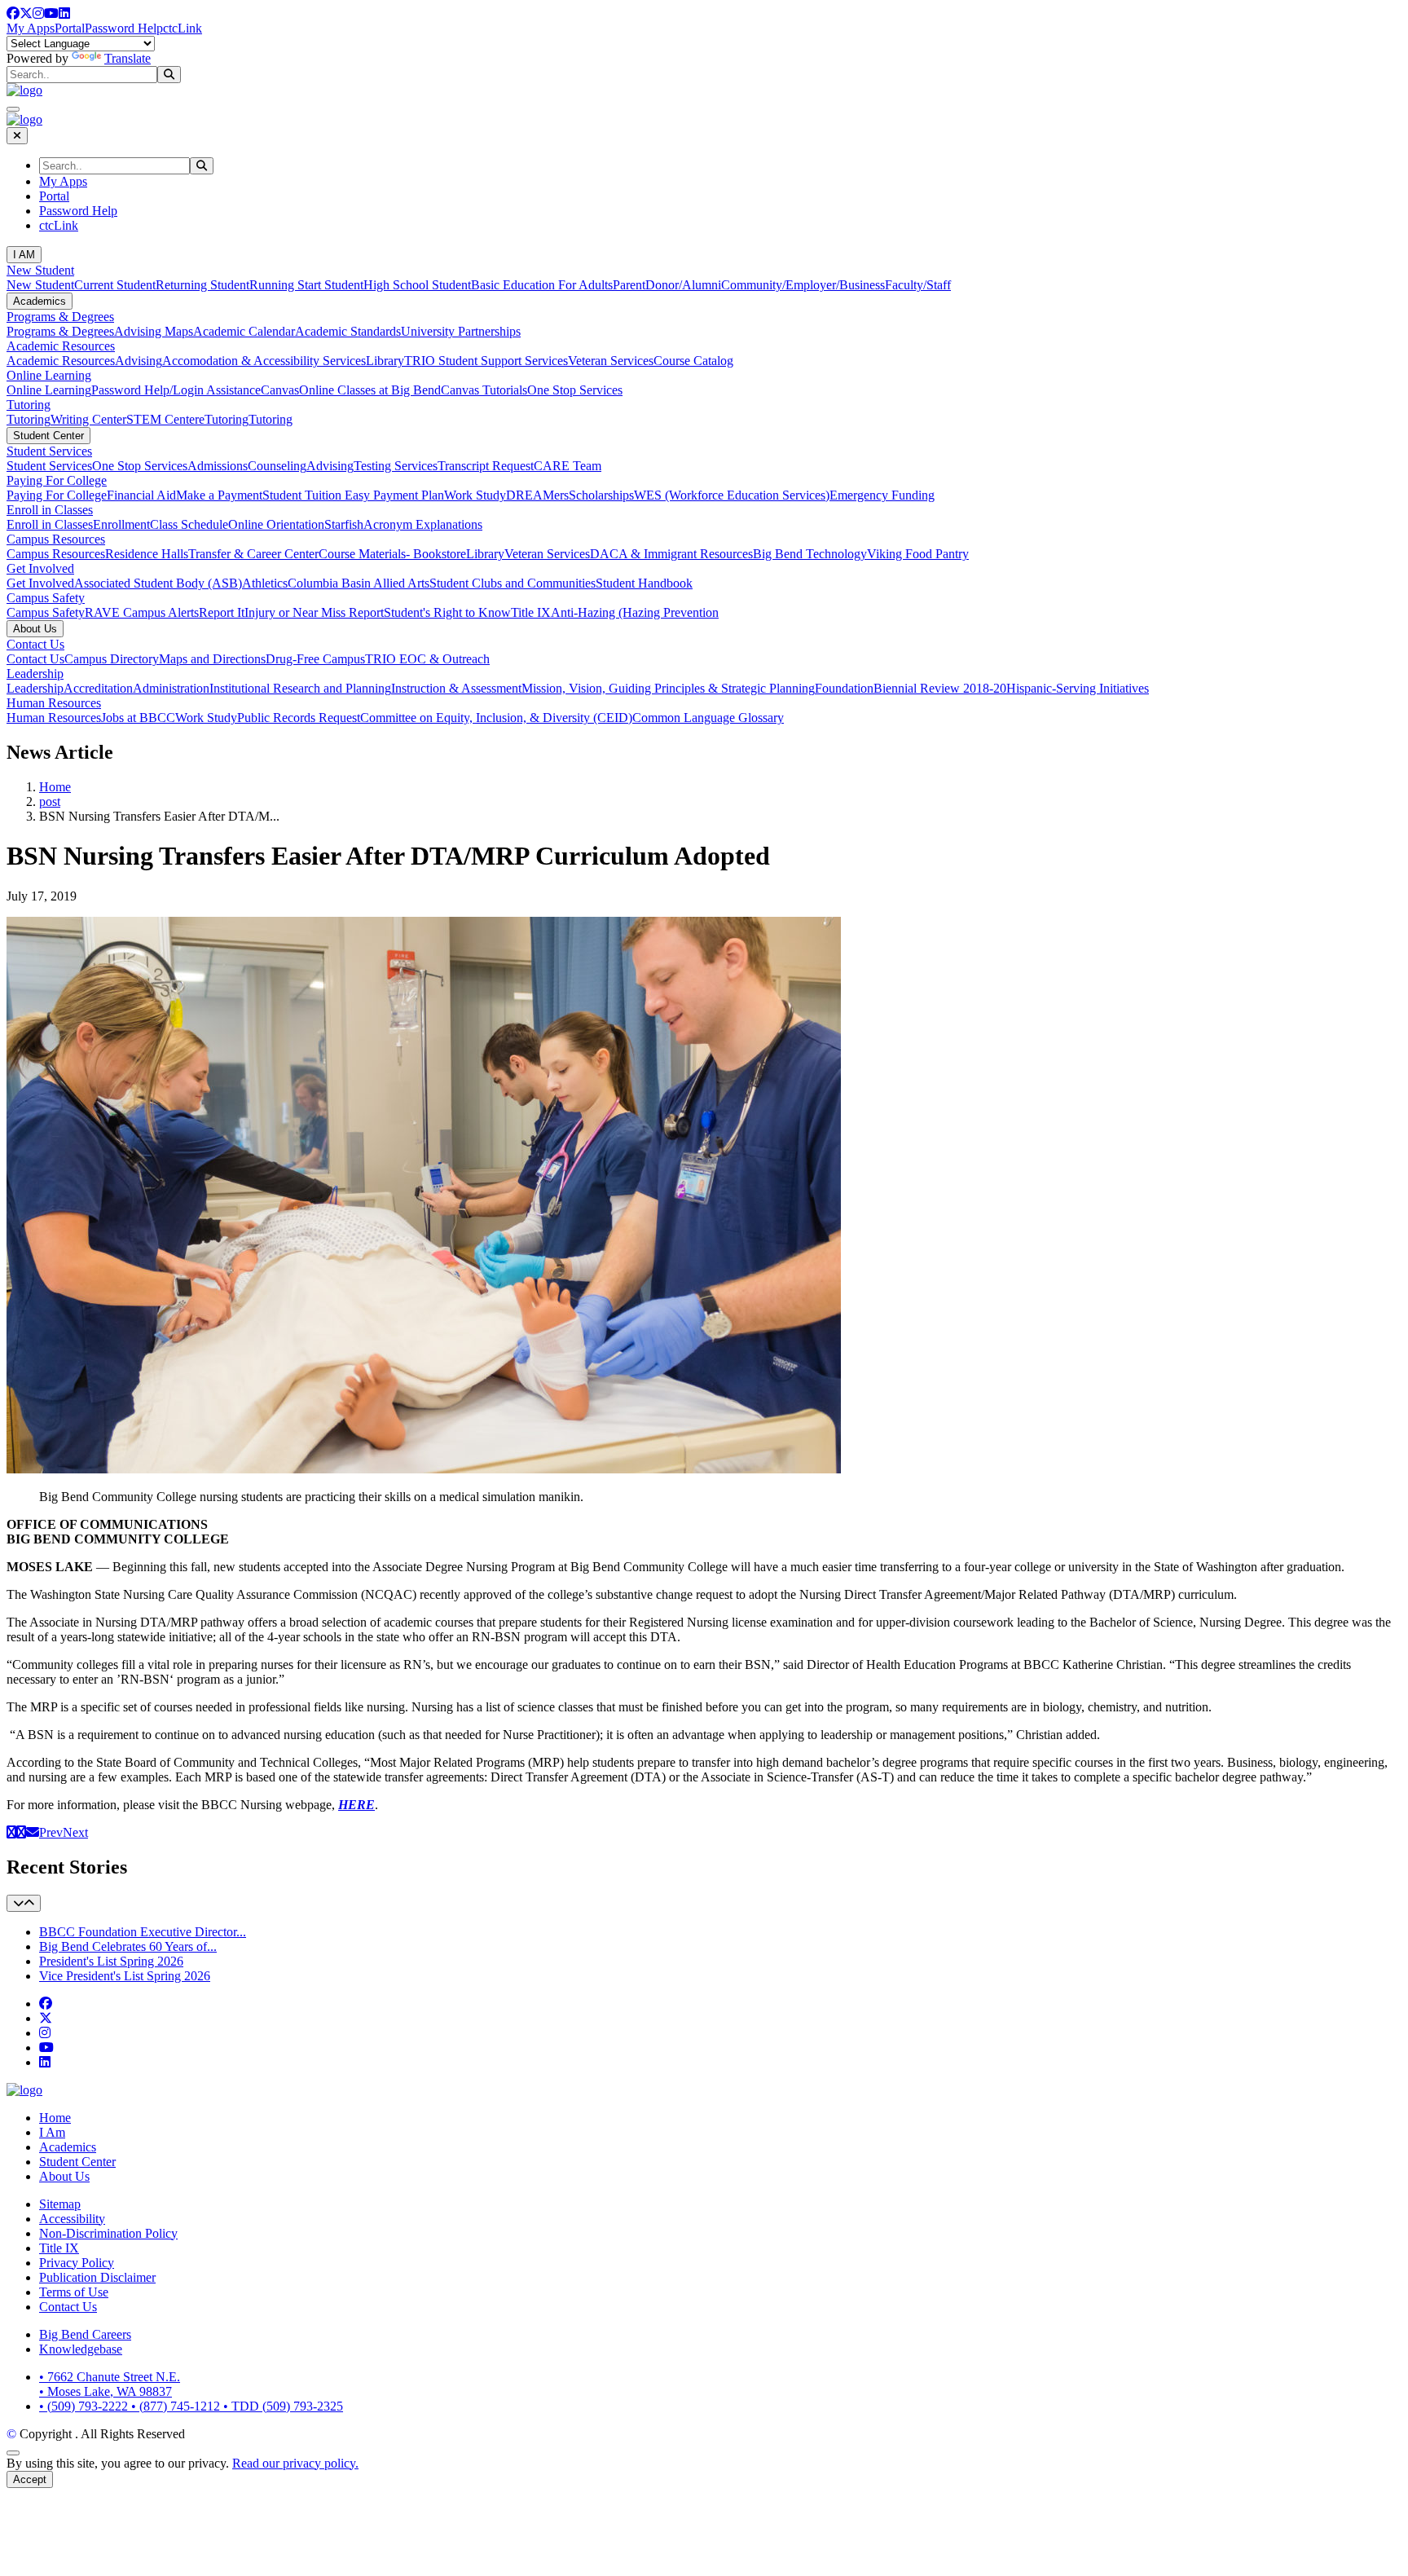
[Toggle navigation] (24, 1903)
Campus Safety (46, 598)
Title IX (531, 612)
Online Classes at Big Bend (370, 390)
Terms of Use (74, 2292)
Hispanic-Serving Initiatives (1078, 688)
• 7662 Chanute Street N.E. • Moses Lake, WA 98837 (110, 2384)
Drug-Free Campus (315, 659)
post (50, 801)
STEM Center (163, 419)
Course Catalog (693, 361)
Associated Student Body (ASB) (158, 583)
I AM (24, 255)
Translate (128, 58)
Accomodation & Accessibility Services (264, 361)
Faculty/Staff (918, 285)
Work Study (475, 495)
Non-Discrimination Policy (108, 2233)
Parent (629, 285)
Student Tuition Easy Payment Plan (353, 495)
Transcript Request (486, 466)
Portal (70, 28)
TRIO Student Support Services (486, 361)
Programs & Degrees (60, 317)
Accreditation (98, 688)
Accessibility (72, 2219)
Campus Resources (56, 539)
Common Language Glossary (708, 718)
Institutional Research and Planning (300, 688)
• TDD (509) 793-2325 (283, 2406)
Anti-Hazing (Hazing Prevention (635, 612)
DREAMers (537, 495)
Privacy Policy (77, 2263)
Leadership (35, 674)
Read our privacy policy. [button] (295, 2463)
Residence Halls (147, 554)
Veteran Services (611, 361)
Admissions (218, 466)
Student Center (48, 436)
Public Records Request (299, 718)
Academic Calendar (244, 331)
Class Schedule (189, 524)
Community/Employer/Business (803, 285)
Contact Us (35, 644)
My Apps (31, 28)
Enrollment (121, 524)
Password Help (124, 28)
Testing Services (396, 466)
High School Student (417, 285)
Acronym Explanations (423, 524)
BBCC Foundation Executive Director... (143, 1932)
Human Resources (54, 703)
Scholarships (601, 495)
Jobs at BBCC (138, 718)
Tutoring (29, 405)
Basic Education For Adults (542, 285)
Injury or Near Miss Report (314, 612)
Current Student (115, 285)
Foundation (844, 688)
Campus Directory (112, 659)
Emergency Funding (882, 495)
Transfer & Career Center (253, 554)
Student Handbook (644, 583)
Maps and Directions (212, 659)
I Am (52, 2132)
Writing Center (88, 419)
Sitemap (60, 2204)
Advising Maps (154, 331)
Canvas (280, 390)
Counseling (277, 466)
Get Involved (40, 568)
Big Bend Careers (85, 2334)
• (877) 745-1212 (177, 2406)
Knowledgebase (81, 2349)
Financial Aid (141, 495)
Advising (139, 361)
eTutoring (224, 419)
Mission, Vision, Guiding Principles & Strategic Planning (668, 688)
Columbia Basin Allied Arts (359, 583)
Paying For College (57, 480)
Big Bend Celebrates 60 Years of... (128, 1946)
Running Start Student (306, 285)
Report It (222, 612)
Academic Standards (348, 331)
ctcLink (183, 28)
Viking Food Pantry (918, 554)
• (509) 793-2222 (85, 2406)
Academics (40, 301)
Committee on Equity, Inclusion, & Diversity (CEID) (496, 718)
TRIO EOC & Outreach (427, 659)
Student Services (49, 451)
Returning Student (202, 285)
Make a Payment (219, 495)
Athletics (265, 583)
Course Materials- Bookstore (392, 554)
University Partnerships (461, 331)
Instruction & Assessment (456, 688)
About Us (35, 629)
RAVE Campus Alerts (142, 612)
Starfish (344, 524)
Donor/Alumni (683, 285)
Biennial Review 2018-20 (940, 688)
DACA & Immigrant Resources (671, 554)
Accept (30, 2479)
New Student (40, 270)
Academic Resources (61, 346)
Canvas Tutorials (484, 390)
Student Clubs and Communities (513, 583)
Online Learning (49, 375)
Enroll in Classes (50, 510)
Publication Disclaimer (97, 2277)
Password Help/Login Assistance (176, 390)
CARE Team (568, 466)
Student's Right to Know (447, 612)
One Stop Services (575, 390)
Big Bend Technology (810, 554)
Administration (171, 688)
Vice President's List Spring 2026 (125, 1976)
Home (55, 787)
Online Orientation (276, 524)
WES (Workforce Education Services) (732, 495)
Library (385, 361)
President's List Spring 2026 (111, 1961)
